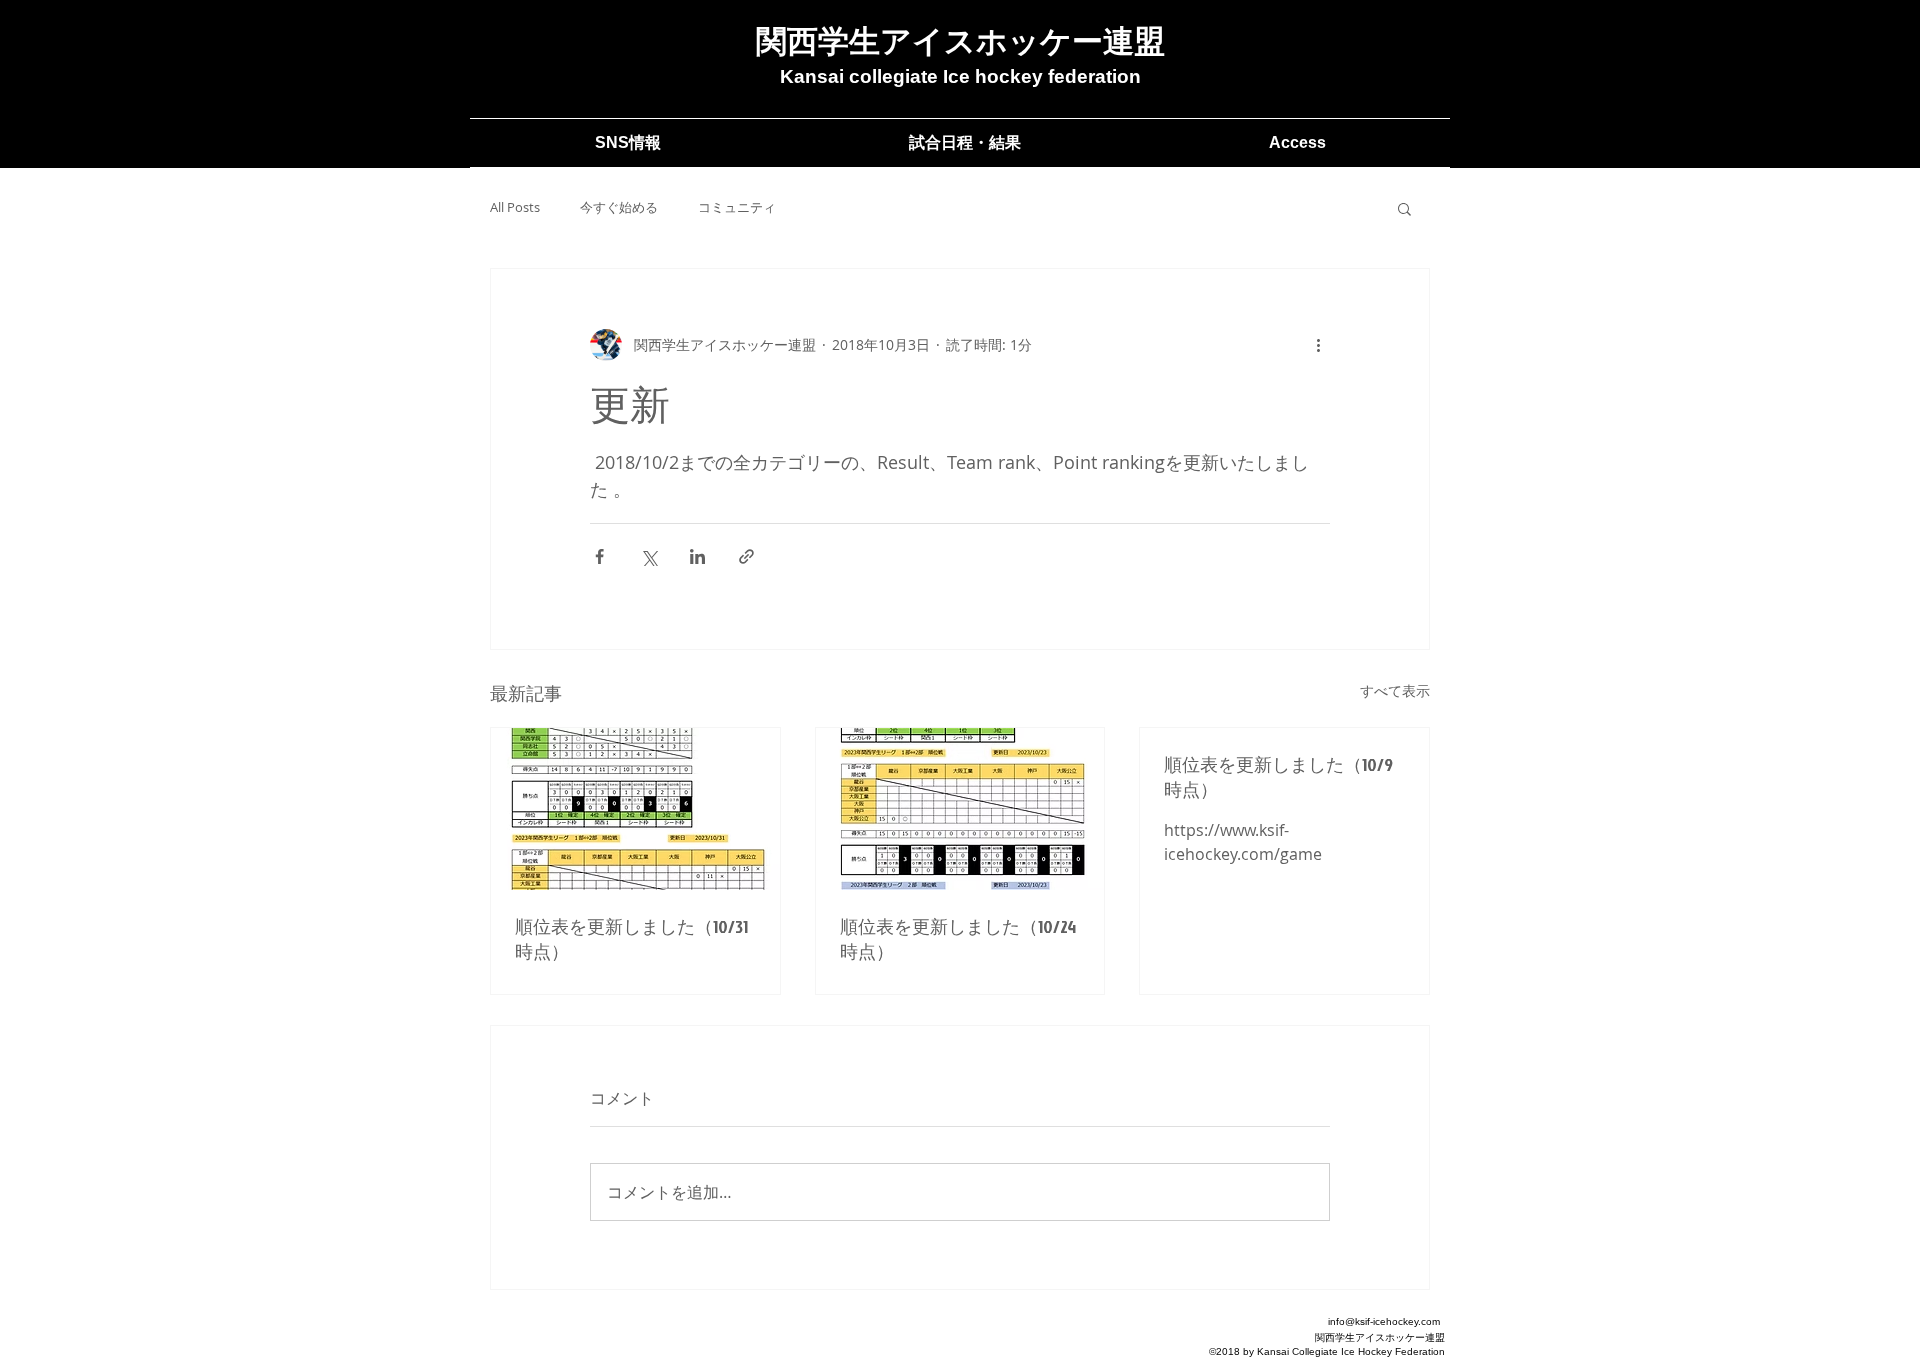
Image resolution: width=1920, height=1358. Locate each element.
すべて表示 (1395, 690)
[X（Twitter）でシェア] (648, 556)
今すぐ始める (619, 207)
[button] (1404, 208)
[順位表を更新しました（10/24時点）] (960, 809)
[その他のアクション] (1318, 345)
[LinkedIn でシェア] (697, 556)
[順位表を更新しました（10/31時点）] (635, 809)
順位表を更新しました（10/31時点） (631, 939)
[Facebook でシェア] (599, 556)
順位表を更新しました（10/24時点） (958, 939)
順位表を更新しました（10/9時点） (1278, 777)
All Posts (515, 207)
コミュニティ (737, 207)
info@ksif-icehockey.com (1384, 1321)
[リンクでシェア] (746, 556)
